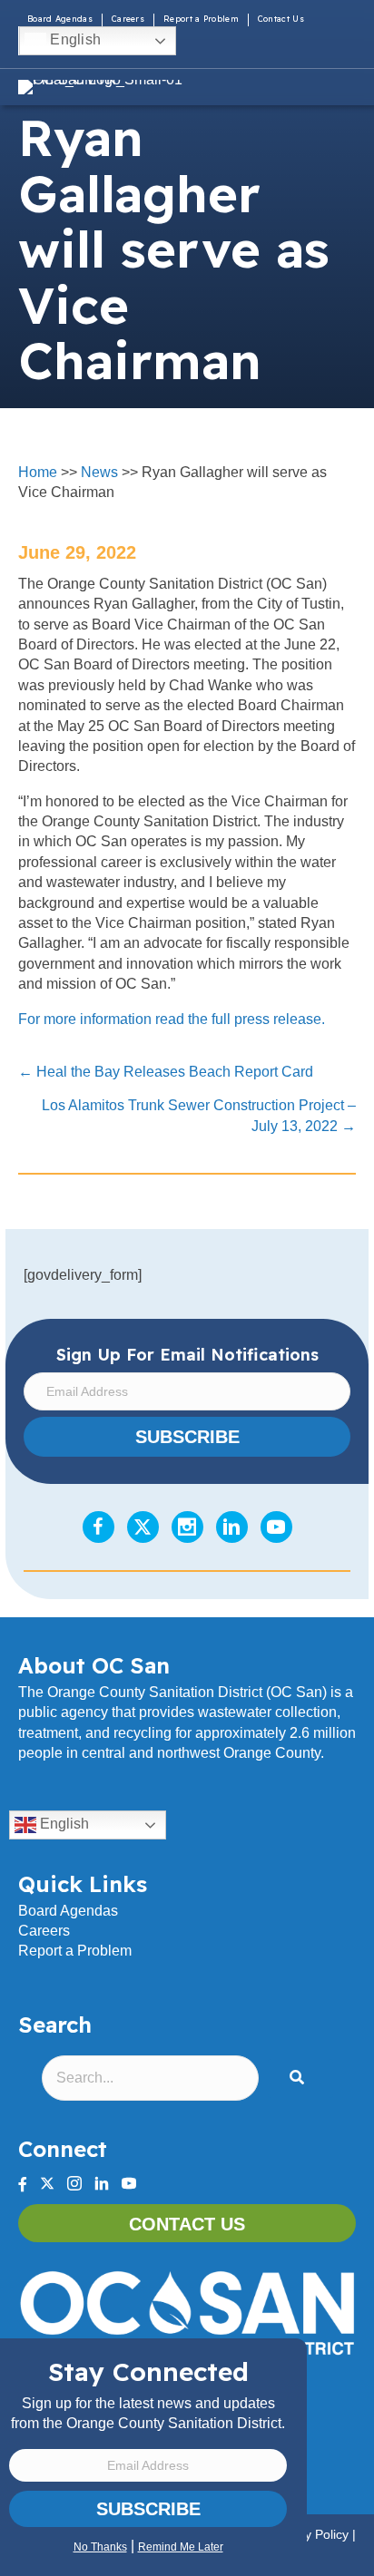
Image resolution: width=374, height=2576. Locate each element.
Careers (128, 19)
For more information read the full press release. (173, 1019)
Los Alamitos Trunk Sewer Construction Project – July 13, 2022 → (199, 1115)
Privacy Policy (309, 2534)
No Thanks (100, 2547)
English (74, 39)
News (99, 472)
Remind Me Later (181, 2547)
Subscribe (148, 2509)
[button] (300, 2078)
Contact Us (281, 19)
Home (38, 472)
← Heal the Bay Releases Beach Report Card (166, 1072)
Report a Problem (201, 19)
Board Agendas (60, 19)
